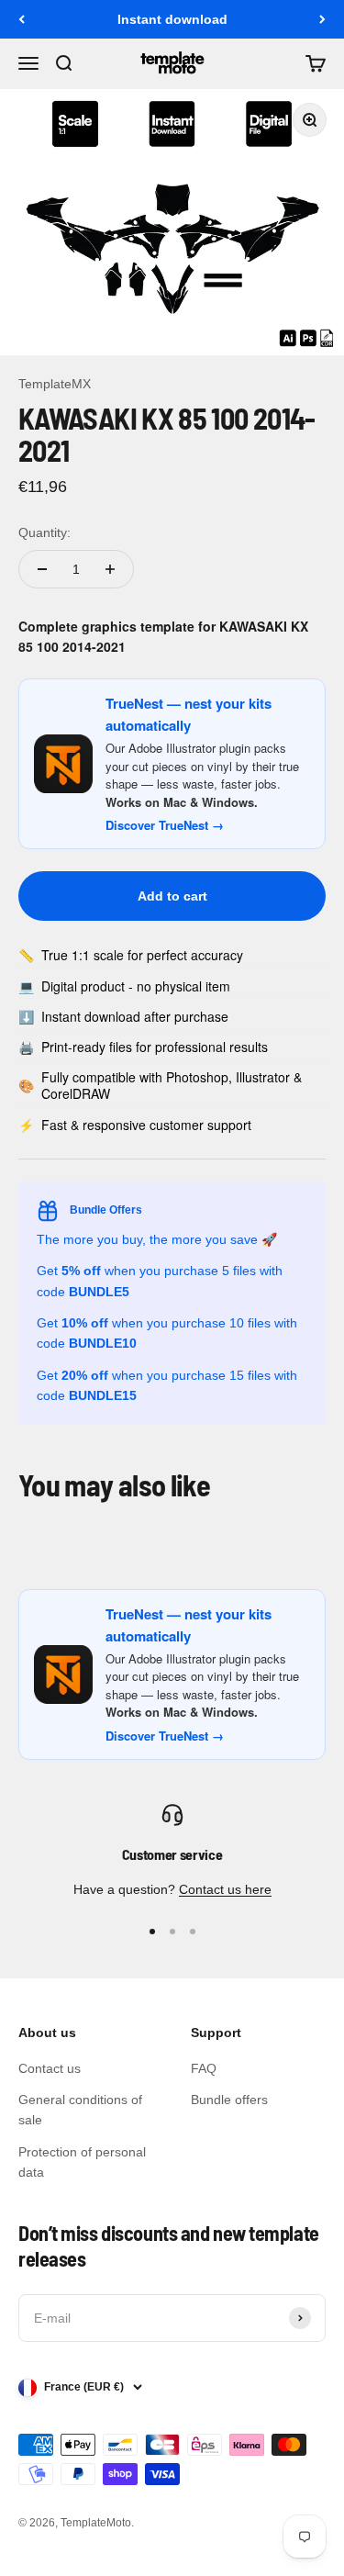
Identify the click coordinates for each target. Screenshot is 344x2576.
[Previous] (22, 19)
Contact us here (225, 1889)
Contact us (50, 2068)
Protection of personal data (82, 2162)
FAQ (204, 2068)
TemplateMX (55, 384)
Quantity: (44, 532)
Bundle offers (229, 2100)
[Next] (322, 19)
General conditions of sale (80, 2110)
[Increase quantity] (110, 569)
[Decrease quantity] (42, 569)
